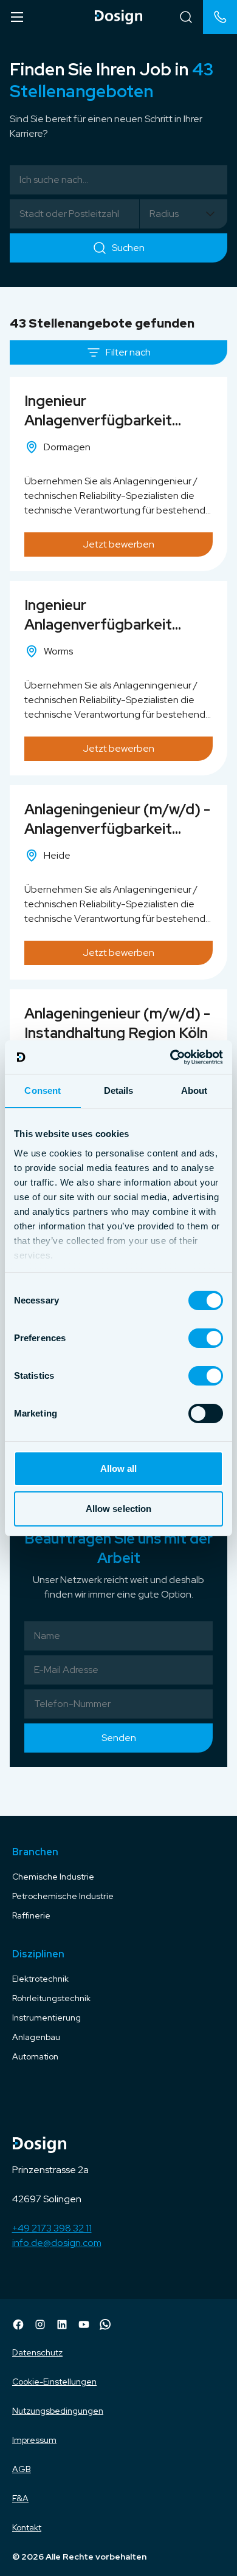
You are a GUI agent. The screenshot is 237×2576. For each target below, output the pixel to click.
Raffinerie (31, 1915)
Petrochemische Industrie (63, 1896)
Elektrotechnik (40, 1979)
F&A (20, 2498)
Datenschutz (37, 2352)
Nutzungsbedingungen (58, 2411)
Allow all (119, 1468)
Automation (35, 2056)
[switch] (206, 1338)
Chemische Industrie (53, 1877)
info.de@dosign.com (57, 2243)
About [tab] (194, 1091)
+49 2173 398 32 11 (52, 2228)
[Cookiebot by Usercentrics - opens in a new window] (170, 1057)
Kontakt (27, 2527)
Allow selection (119, 1509)
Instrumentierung (46, 2018)
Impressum (34, 2440)
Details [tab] (119, 1091)
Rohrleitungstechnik (51, 1998)
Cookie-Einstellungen (54, 2382)
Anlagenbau (36, 2037)
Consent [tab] (43, 1091)
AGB (22, 2469)
